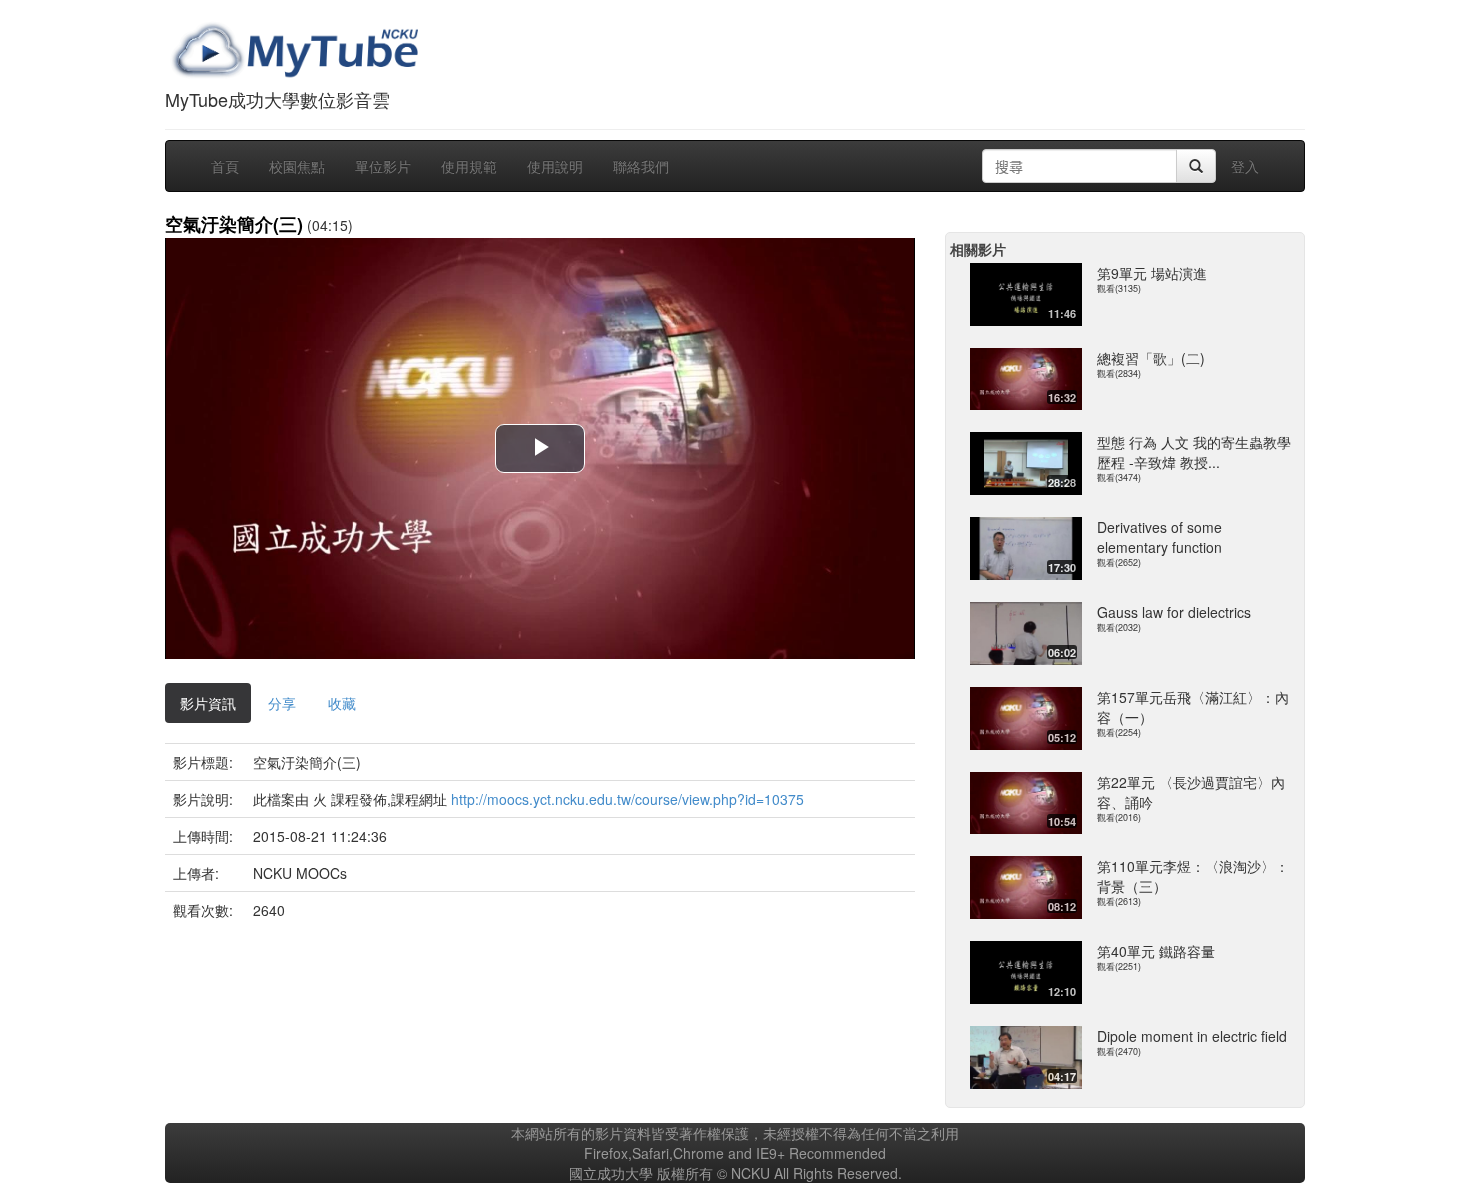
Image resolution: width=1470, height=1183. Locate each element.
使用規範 (469, 166)
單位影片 (383, 166)
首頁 (225, 166)
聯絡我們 (641, 166)
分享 (282, 703)
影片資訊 (208, 703)
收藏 (342, 703)
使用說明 (555, 166)
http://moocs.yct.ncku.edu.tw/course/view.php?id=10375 (627, 799)
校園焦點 (297, 166)
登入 (1245, 166)
